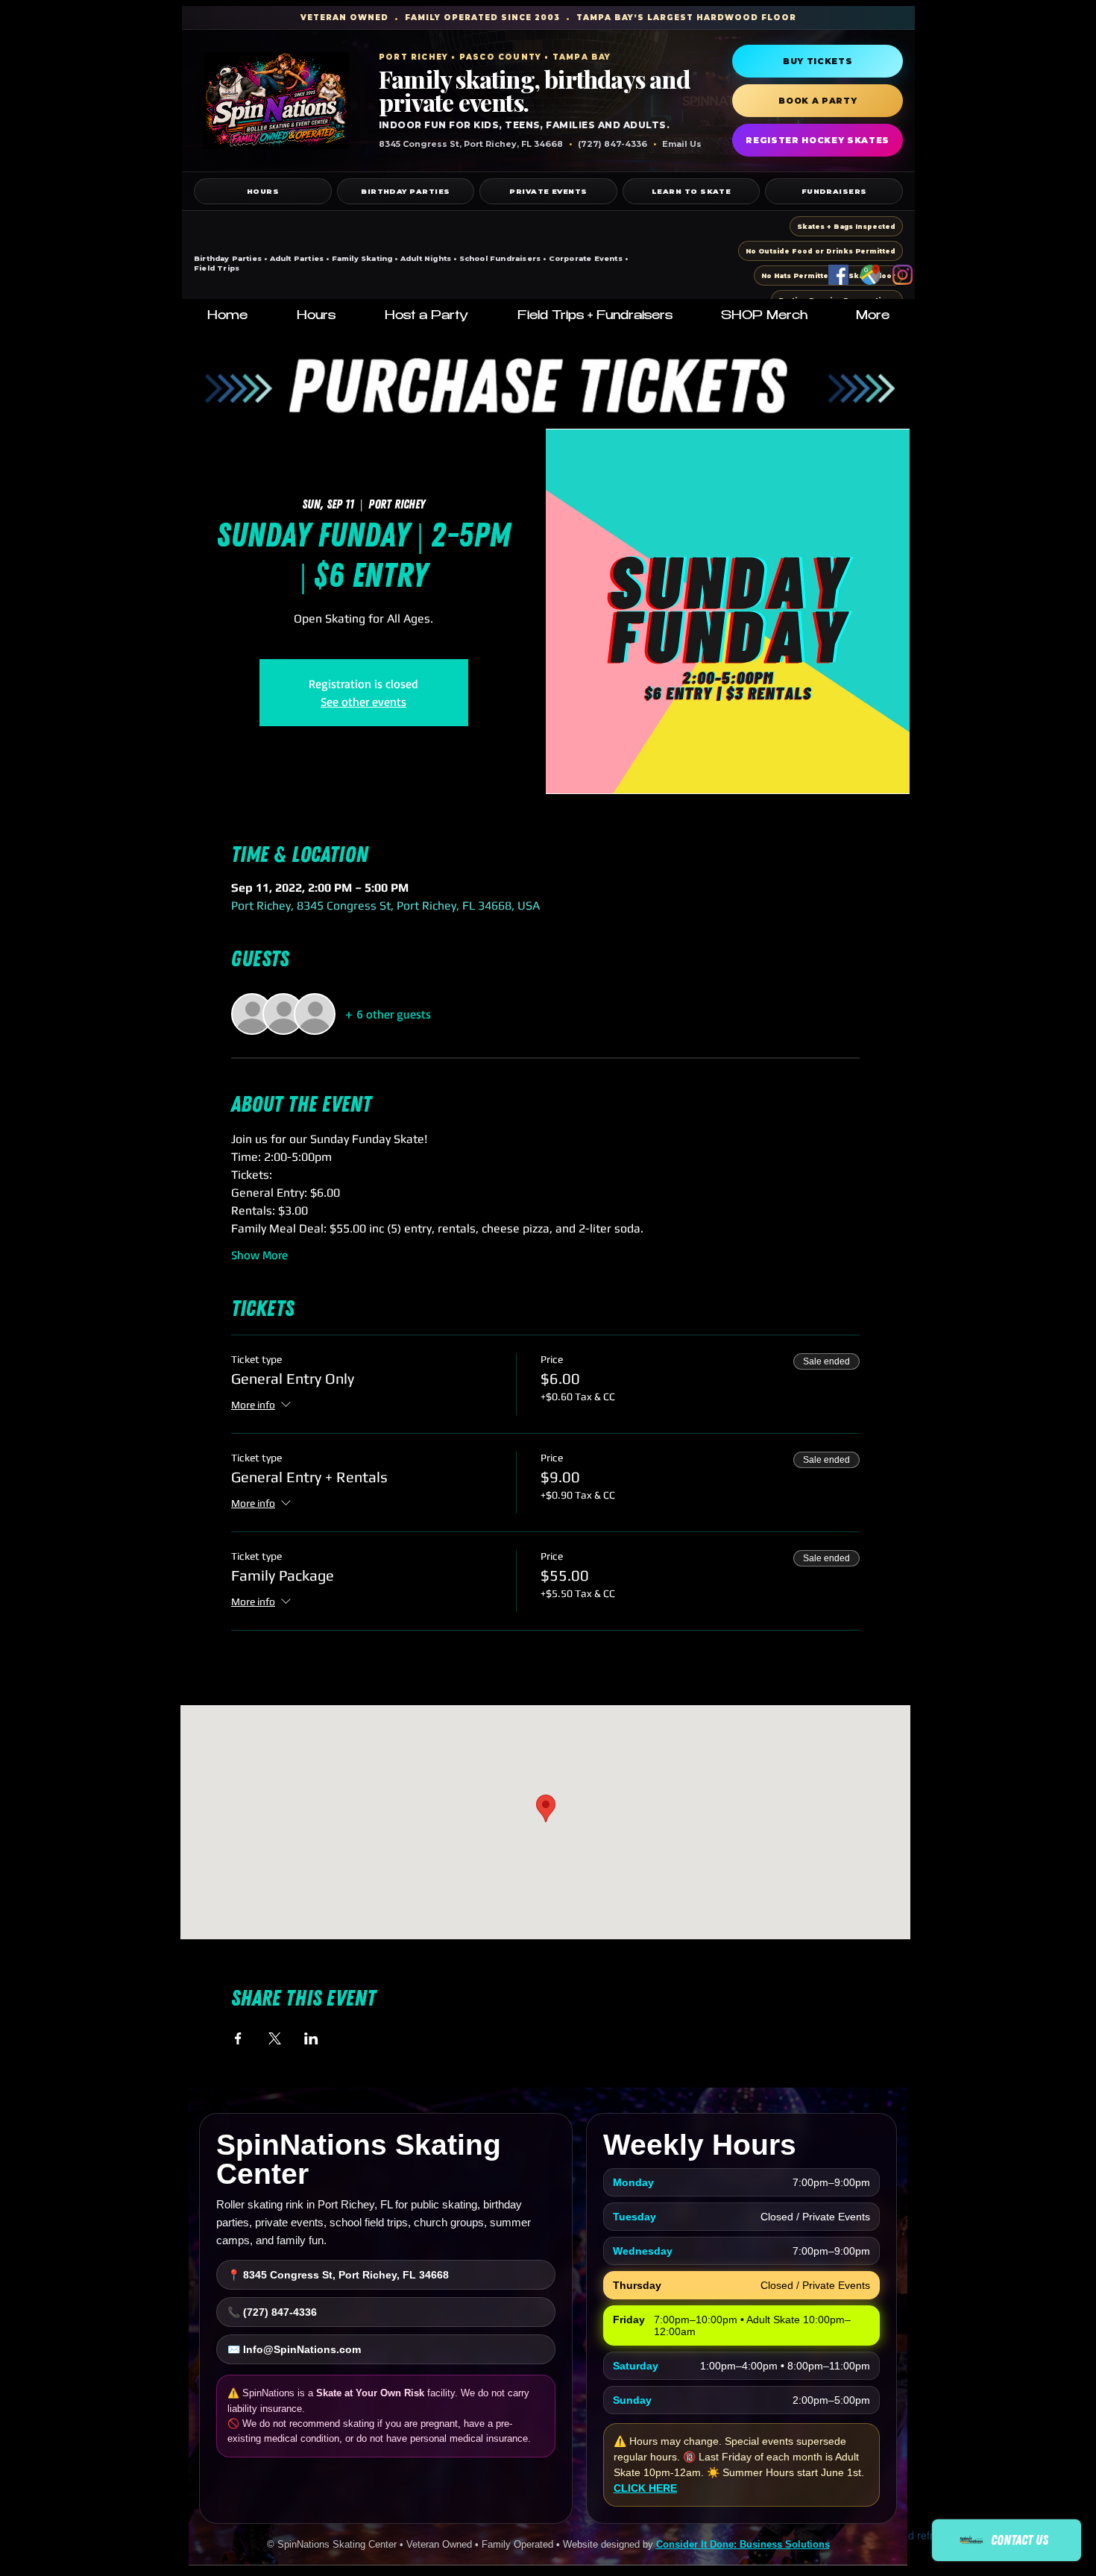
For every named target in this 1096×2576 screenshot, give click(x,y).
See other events (363, 702)
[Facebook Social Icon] (838, 275)
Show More (259, 1255)
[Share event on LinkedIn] (311, 2038)
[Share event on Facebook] (238, 2038)
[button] (316, 317)
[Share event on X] (275, 2038)
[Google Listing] (870, 275)
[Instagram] (903, 275)
